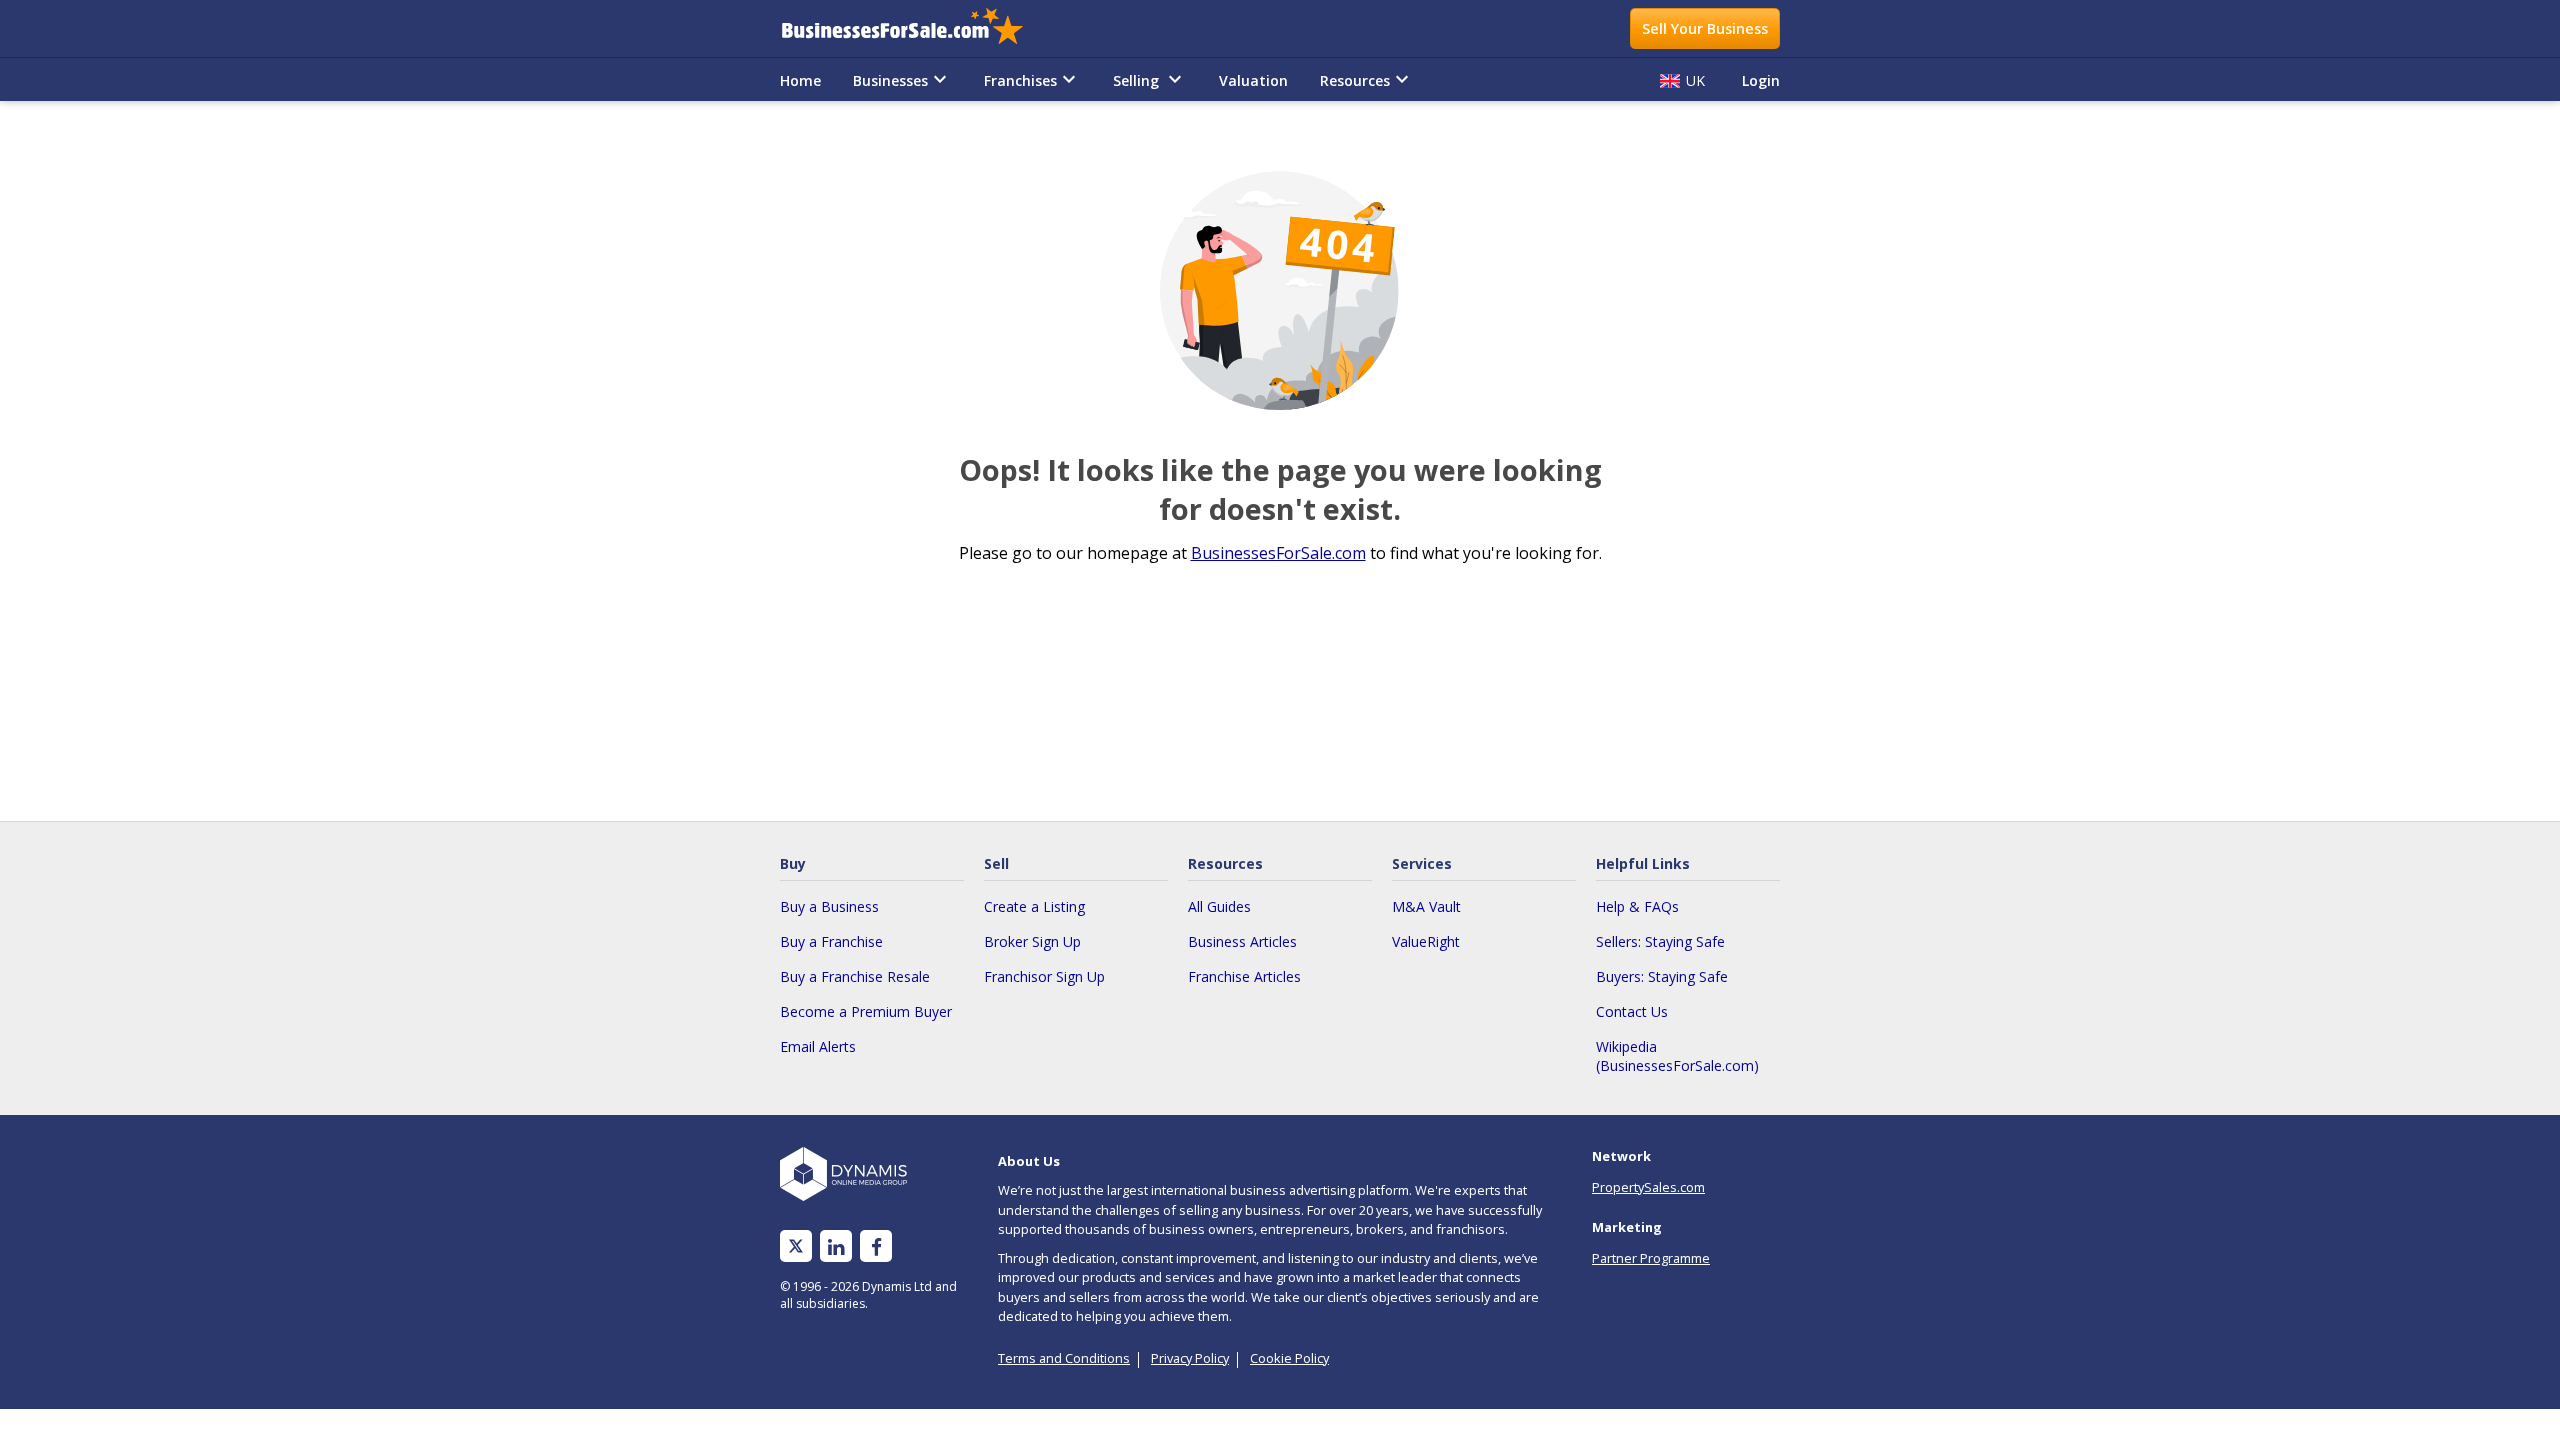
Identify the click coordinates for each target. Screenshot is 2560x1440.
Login (1761, 80)
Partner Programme (1651, 1258)
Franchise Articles (1244, 976)
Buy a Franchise (831, 941)
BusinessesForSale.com (1278, 553)
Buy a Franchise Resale (855, 976)
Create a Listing (1034, 906)
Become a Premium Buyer (866, 1011)
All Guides (1219, 906)
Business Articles (1242, 941)
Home (800, 80)
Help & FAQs (1637, 906)
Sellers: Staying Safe (1660, 941)
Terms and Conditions (1064, 1358)
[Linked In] (836, 1246)
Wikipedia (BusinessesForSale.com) (1677, 1056)
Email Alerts (818, 1046)
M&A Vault (1426, 906)
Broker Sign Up (1032, 941)
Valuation (1253, 80)
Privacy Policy (1190, 1358)
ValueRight (1426, 941)
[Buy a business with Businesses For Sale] (916, 28)
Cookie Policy (1289, 1358)
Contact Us (1632, 1011)
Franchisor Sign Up (1044, 976)
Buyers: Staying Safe (1662, 976)
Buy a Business (829, 906)
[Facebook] (876, 1246)
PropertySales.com (1648, 1187)
